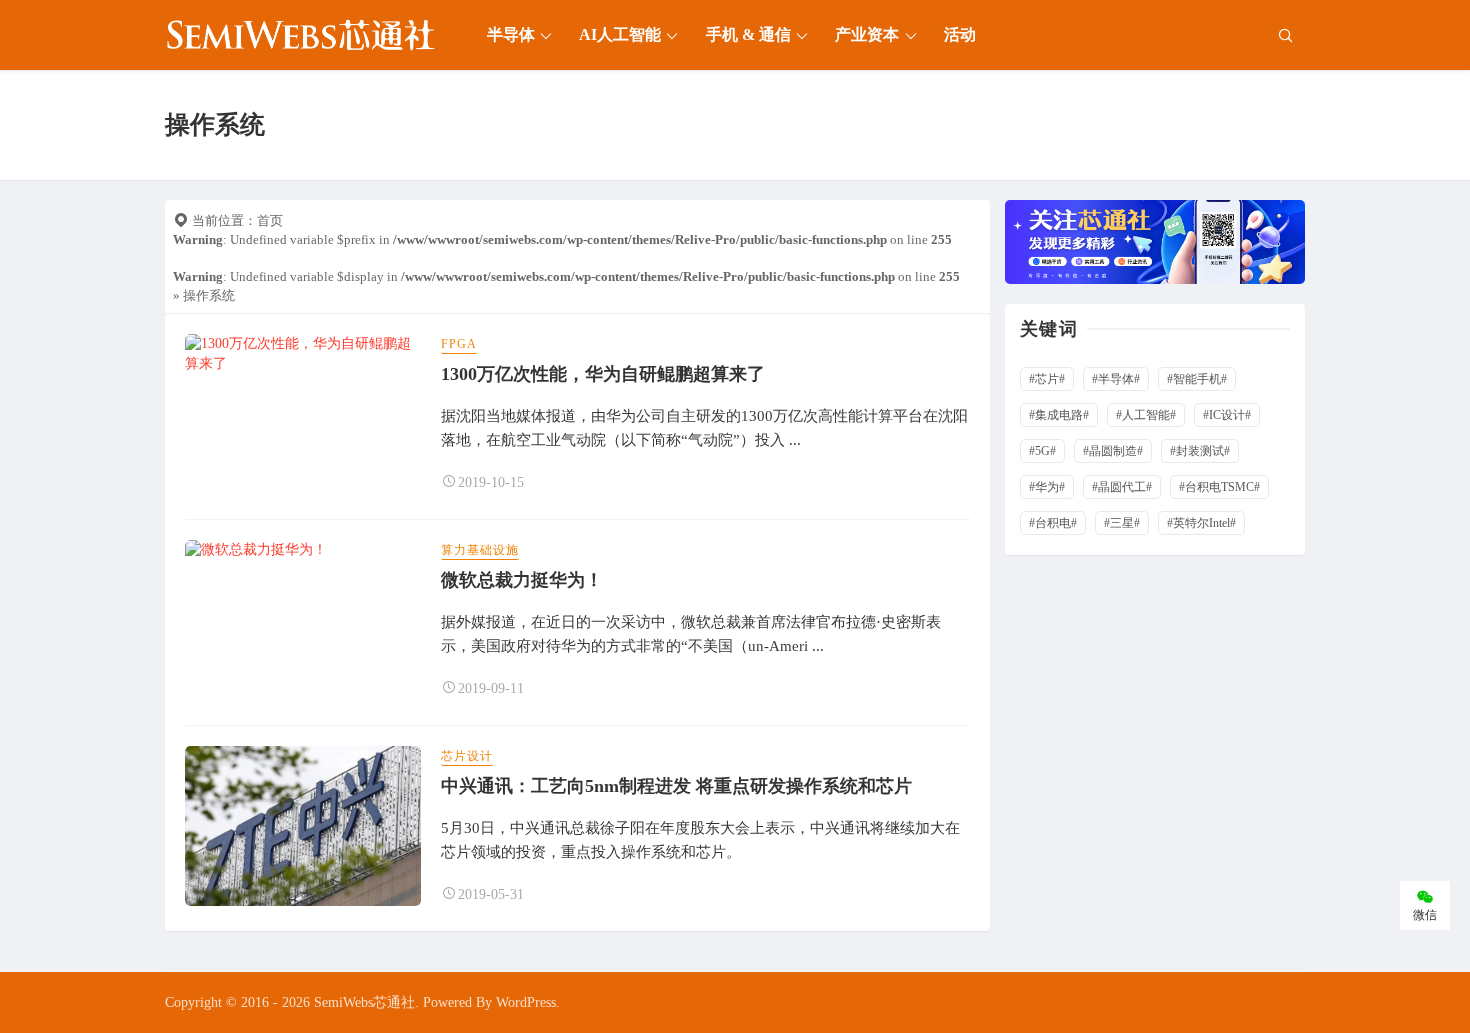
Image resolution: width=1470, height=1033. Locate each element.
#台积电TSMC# (1219, 487)
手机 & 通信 (748, 34)
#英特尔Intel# (1201, 523)
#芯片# (1047, 379)
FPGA (459, 344)
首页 (270, 220)
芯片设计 (467, 756)
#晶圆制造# (1113, 451)
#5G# (1042, 451)
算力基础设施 (480, 550)
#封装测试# (1200, 451)
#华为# (1047, 487)
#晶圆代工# (1122, 487)
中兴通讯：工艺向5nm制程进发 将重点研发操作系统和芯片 (676, 786)
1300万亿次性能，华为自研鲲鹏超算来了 (603, 374)
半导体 (511, 34)
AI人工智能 (620, 34)
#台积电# (1053, 523)
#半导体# (1116, 379)
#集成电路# (1059, 415)
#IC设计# (1227, 415)
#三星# (1122, 523)
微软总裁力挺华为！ (522, 580)
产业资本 (867, 34)
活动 (960, 34)
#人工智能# (1146, 415)
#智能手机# (1197, 379)
